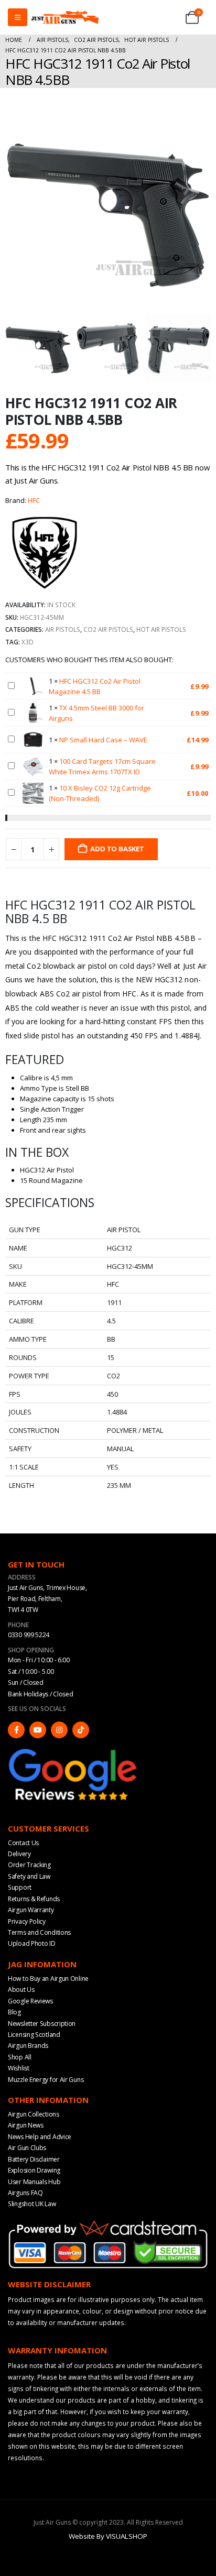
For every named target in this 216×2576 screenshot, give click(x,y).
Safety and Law (29, 1876)
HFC (34, 500)
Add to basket (117, 849)
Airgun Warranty (31, 1910)
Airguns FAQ (25, 2193)
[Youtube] (38, 1729)
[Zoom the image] (73, 1750)
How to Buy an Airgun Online (48, 1978)
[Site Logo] (65, 17)
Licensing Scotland (34, 2035)
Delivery (19, 1854)
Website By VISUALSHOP (108, 2536)
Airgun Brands (28, 2046)
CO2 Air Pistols (108, 629)
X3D (28, 642)
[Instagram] (59, 1729)
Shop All (20, 2057)
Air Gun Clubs (27, 2148)
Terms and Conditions (39, 1932)
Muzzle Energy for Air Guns (46, 2079)
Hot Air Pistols (161, 629)
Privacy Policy (27, 1921)
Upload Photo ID (32, 1943)
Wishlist (19, 2068)
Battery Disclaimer (34, 2159)
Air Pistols (63, 629)
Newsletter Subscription (42, 2023)
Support (20, 1887)
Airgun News (26, 2125)
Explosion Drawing (34, 2170)
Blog (14, 2012)
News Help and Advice (40, 2137)
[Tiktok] (81, 1729)
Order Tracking (29, 1865)
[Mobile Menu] (18, 17)
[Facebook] (16, 1729)
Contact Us (23, 1842)
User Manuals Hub (34, 2181)
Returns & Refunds (34, 1898)
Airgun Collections (34, 2114)
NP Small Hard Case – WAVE (103, 740)
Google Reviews (30, 2000)
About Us (21, 1989)
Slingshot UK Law (32, 2204)
